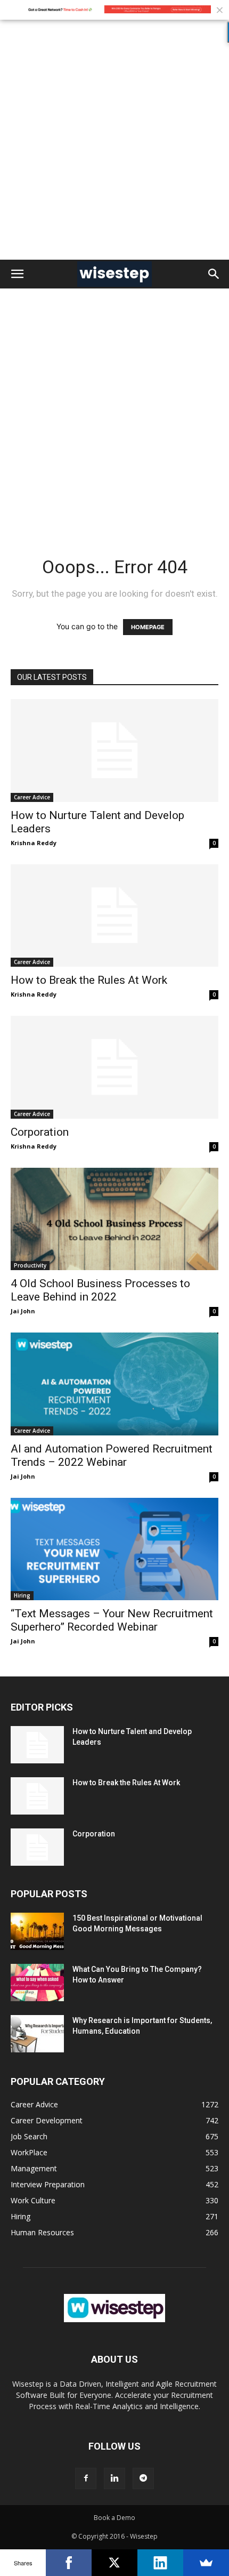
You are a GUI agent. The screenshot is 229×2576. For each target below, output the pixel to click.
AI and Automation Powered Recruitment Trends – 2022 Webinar (112, 1455)
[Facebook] (86, 2478)
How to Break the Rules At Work (89, 980)
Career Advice (32, 797)
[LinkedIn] (160, 2563)
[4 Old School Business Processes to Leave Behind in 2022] (114, 1219)
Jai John (23, 1311)
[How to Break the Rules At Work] (114, 916)
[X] (114, 2563)
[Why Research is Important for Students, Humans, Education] (37, 2034)
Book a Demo (114, 2518)
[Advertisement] (114, 140)
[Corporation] (114, 1067)
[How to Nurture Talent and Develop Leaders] (114, 751)
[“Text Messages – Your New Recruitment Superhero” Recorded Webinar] (114, 1549)
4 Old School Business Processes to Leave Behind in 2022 (100, 1290)
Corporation (40, 1132)
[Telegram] (143, 2478)
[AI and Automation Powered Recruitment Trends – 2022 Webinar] (114, 1384)
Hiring (22, 1595)
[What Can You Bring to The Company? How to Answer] (37, 1983)
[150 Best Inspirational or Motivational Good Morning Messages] (37, 1931)
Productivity (30, 1265)
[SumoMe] (206, 2563)
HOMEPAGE (148, 627)
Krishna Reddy (34, 843)
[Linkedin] (114, 2478)
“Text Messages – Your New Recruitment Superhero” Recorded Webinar (112, 1620)
